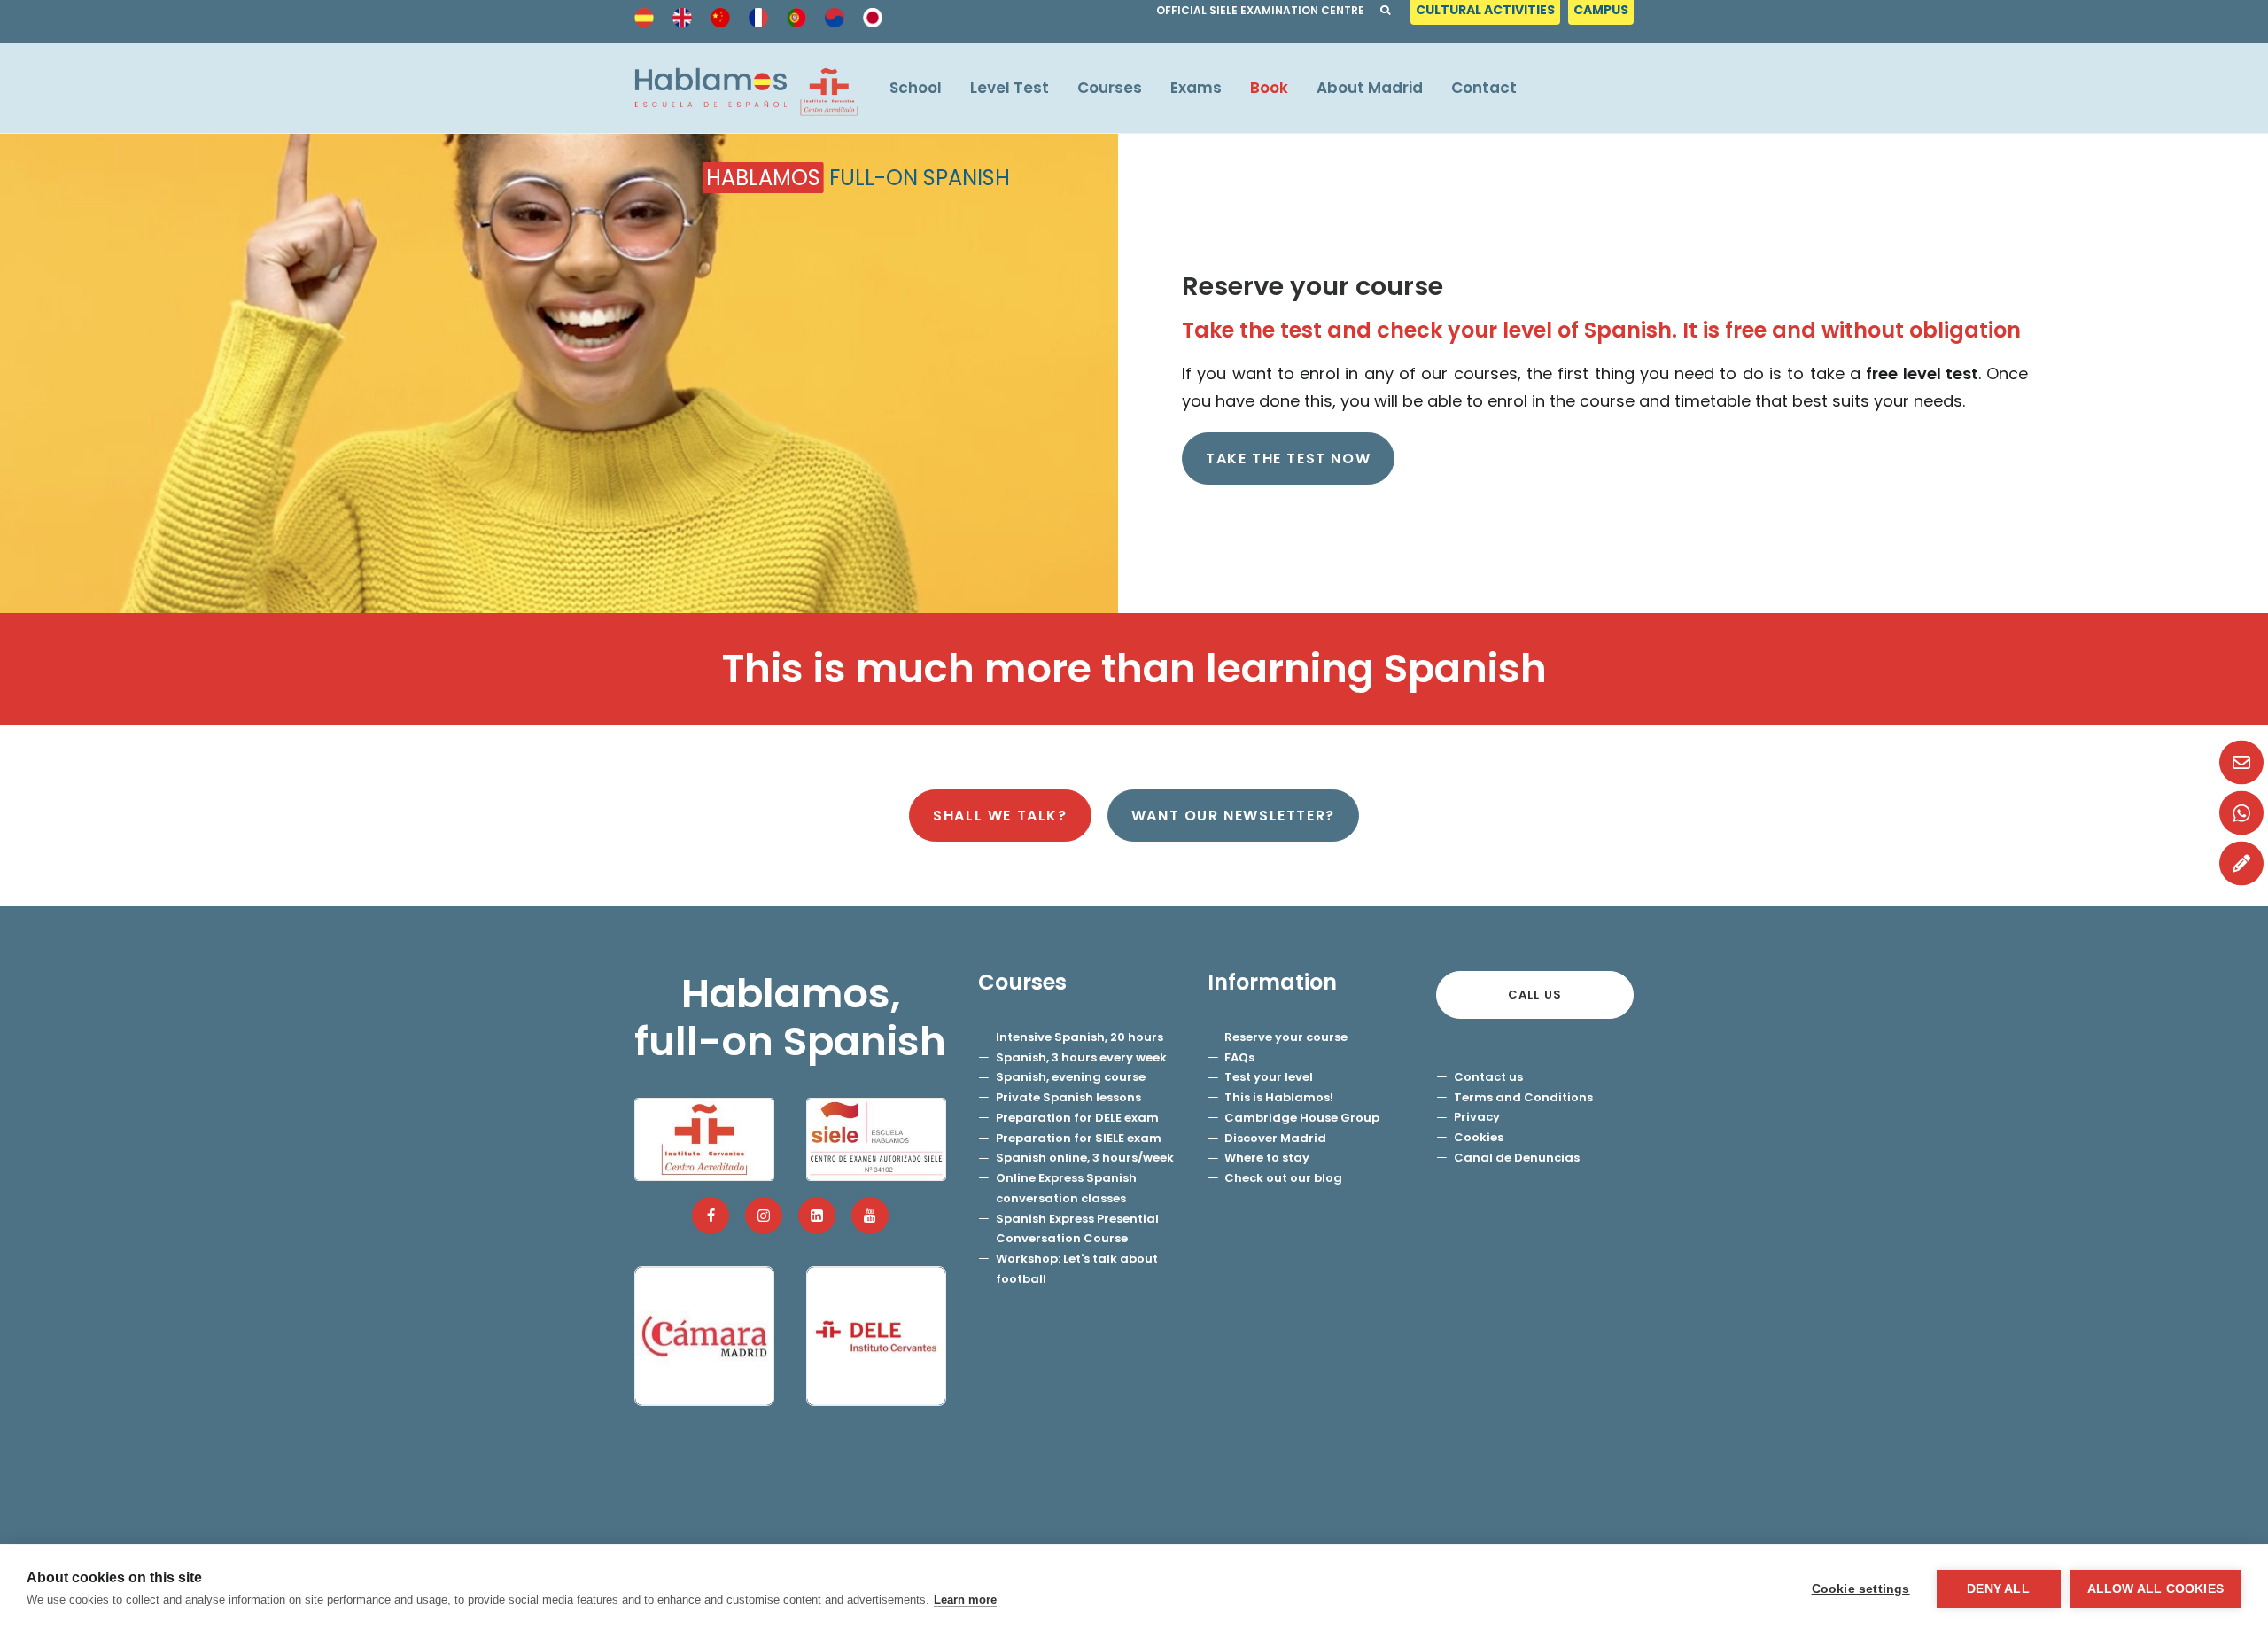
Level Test (1010, 88)
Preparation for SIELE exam (1079, 1138)
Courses (1110, 88)
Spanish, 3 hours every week (1081, 1057)
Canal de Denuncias (1517, 1158)
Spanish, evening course (1071, 1077)
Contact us (1488, 1077)
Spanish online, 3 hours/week (1085, 1158)
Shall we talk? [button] (1000, 816)
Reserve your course (1286, 1037)
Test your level (1269, 1077)
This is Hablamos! (1279, 1097)
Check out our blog (1283, 1178)
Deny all (1998, 1589)
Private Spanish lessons (1068, 1097)
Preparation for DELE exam (1077, 1118)
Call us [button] (1535, 995)
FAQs (1239, 1057)
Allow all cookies (2155, 1589)
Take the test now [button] (1288, 459)
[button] (711, 1216)
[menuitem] (1487, 15)
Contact (1484, 88)
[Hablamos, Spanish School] (746, 88)
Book (1269, 88)
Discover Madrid (1275, 1138)
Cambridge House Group (1302, 1118)
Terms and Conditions (1523, 1097)
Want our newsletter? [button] (1233, 816)
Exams (1196, 88)
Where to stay (1267, 1158)
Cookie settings (1861, 1589)
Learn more (965, 1600)
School (916, 88)
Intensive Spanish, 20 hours (1080, 1037)
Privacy (1477, 1117)
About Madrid (1370, 88)
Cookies (1479, 1137)
